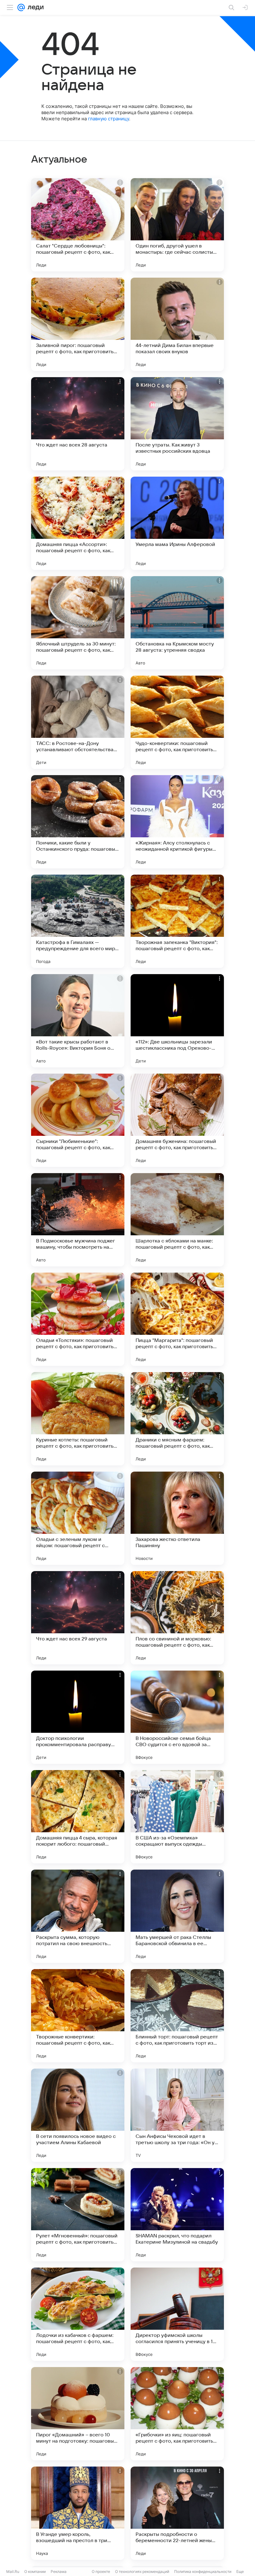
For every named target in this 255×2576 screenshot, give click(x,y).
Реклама (59, 2571)
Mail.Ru (13, 2571)
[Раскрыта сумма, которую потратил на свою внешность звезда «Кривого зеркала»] (78, 1916)
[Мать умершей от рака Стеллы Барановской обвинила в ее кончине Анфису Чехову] (177, 1916)
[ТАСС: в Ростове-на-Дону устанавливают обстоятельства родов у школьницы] (78, 722)
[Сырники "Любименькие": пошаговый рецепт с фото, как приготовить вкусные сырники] (78, 1120)
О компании (35, 2571)
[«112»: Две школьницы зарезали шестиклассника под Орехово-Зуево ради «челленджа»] (177, 1021)
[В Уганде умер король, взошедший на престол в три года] (78, 2513)
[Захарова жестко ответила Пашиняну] (177, 1518)
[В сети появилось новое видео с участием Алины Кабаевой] (78, 2115)
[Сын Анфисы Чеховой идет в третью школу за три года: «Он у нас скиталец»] (177, 2115)
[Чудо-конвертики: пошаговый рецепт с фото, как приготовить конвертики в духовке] (177, 722)
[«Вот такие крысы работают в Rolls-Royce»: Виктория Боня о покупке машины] (78, 1021)
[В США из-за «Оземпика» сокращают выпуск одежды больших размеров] (177, 1817)
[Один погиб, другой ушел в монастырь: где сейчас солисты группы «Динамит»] (177, 225)
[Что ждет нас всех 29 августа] (78, 1618)
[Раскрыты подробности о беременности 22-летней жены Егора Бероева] (177, 2513)
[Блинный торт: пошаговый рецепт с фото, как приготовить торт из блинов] (177, 2016)
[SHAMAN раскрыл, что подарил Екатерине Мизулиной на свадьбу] (177, 2215)
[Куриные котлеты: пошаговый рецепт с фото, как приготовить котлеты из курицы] (78, 1419)
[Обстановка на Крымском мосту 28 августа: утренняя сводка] (177, 623)
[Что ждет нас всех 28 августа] (78, 424)
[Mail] (21, 7)
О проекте (101, 2571)
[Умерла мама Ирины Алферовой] (177, 523)
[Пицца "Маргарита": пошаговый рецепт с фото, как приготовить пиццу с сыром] (177, 1319)
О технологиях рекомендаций (142, 2571)
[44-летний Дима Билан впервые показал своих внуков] (177, 324)
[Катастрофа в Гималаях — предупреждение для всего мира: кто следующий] (78, 921)
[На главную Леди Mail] (34, 7)
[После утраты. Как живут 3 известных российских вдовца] (177, 424)
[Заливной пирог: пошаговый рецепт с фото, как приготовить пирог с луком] (78, 324)
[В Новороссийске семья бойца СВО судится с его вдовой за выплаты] (177, 1717)
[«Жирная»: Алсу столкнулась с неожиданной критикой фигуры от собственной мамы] (177, 822)
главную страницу (109, 119)
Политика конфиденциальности (203, 2571)
